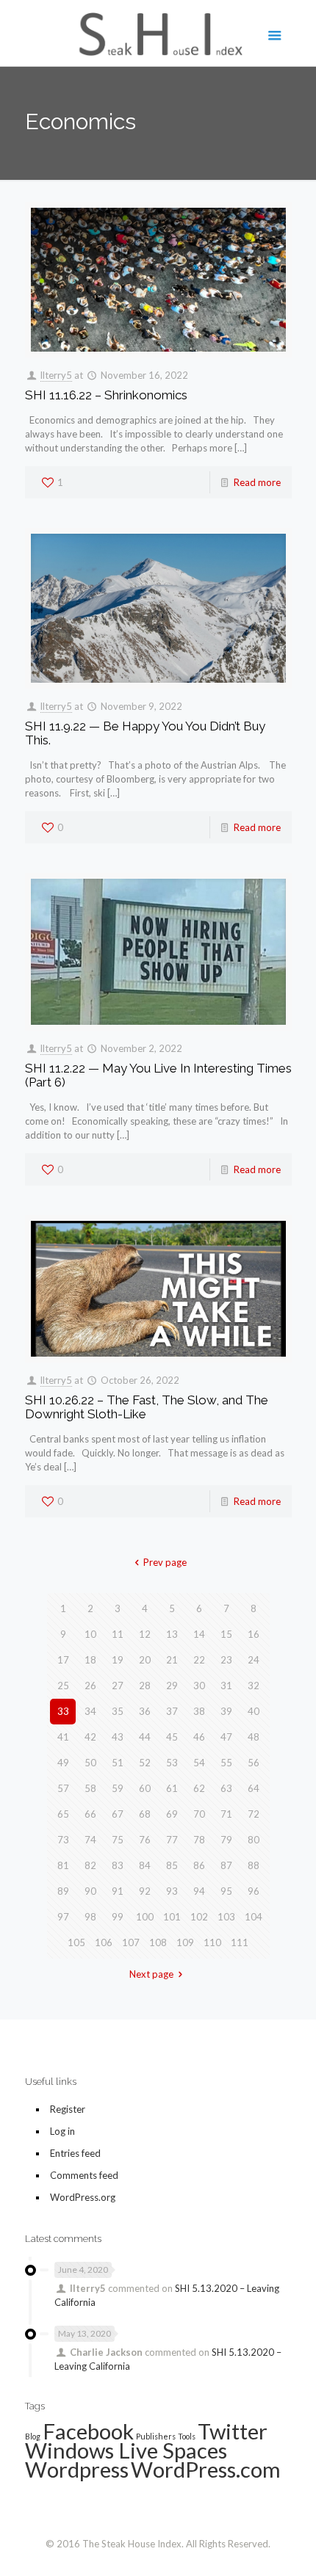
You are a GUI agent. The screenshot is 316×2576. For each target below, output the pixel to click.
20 (145, 1660)
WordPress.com (206, 2469)
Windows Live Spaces (126, 2450)
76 (145, 1840)
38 (199, 1711)
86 (199, 1865)
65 (63, 1814)
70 (199, 1814)
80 (254, 1840)
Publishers (156, 2436)
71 (226, 1814)
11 (118, 1634)
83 (118, 1865)
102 (199, 1917)
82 (90, 1865)
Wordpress (77, 2469)
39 (226, 1711)
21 (172, 1660)
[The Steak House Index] (158, 33)
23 (226, 1660)
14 (199, 1634)
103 (226, 1917)
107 (131, 1942)
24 (254, 1660)
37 (172, 1711)
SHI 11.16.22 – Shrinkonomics (106, 395)
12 (145, 1634)
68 (145, 1814)
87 (226, 1865)
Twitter (233, 2431)
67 (118, 1814)
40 (254, 1711)
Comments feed (84, 2175)
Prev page (165, 1562)
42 (90, 1737)
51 (118, 1763)
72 (254, 1814)
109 (185, 1942)
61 (172, 1788)
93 (172, 1891)
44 (145, 1737)
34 (90, 1711)
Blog (33, 2436)
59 (118, 1788)
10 (90, 1634)
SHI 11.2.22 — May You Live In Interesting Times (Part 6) (158, 1075)
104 (254, 1917)
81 (63, 1865)
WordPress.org (83, 2197)
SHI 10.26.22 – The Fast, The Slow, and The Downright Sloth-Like (147, 1407)
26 (90, 1686)
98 (90, 1917)
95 (226, 1891)
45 (172, 1737)
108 (158, 1942)
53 (172, 1763)
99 (118, 1917)
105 (76, 1942)
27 (118, 1686)
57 (63, 1788)
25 (63, 1686)
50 (90, 1763)
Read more (257, 482)
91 (118, 1891)
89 (63, 1891)
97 (63, 1917)
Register (68, 2109)
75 (118, 1840)
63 (226, 1788)
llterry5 (56, 375)
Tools (187, 2436)
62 (199, 1788)
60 (145, 1788)
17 (63, 1660)
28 (145, 1686)
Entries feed (75, 2153)
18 (90, 1660)
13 (172, 1634)
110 (212, 1942)
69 (172, 1814)
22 (199, 1660)
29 (172, 1686)
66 (90, 1814)
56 (254, 1763)
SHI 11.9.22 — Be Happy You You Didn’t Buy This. (145, 733)
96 (254, 1891)
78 (199, 1840)
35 (118, 1711)
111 (240, 1942)
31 (226, 1686)
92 (145, 1891)
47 (226, 1737)
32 (254, 1686)
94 (199, 1891)
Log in (62, 2131)
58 (90, 1788)
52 (145, 1763)
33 (63, 1711)
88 (254, 1865)
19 (118, 1660)
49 (63, 1763)
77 (172, 1840)
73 (63, 1840)
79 (226, 1840)
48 (254, 1737)
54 (199, 1763)
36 (145, 1711)
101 (172, 1917)
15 (226, 1634)
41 (63, 1737)
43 (118, 1737)
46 (199, 1737)
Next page (151, 1974)
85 (172, 1865)
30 (199, 1686)
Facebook (88, 2431)
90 (90, 1891)
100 (145, 1917)
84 (145, 1865)
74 (90, 1840)
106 (104, 1942)
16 (254, 1634)
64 (254, 1788)
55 (226, 1763)
